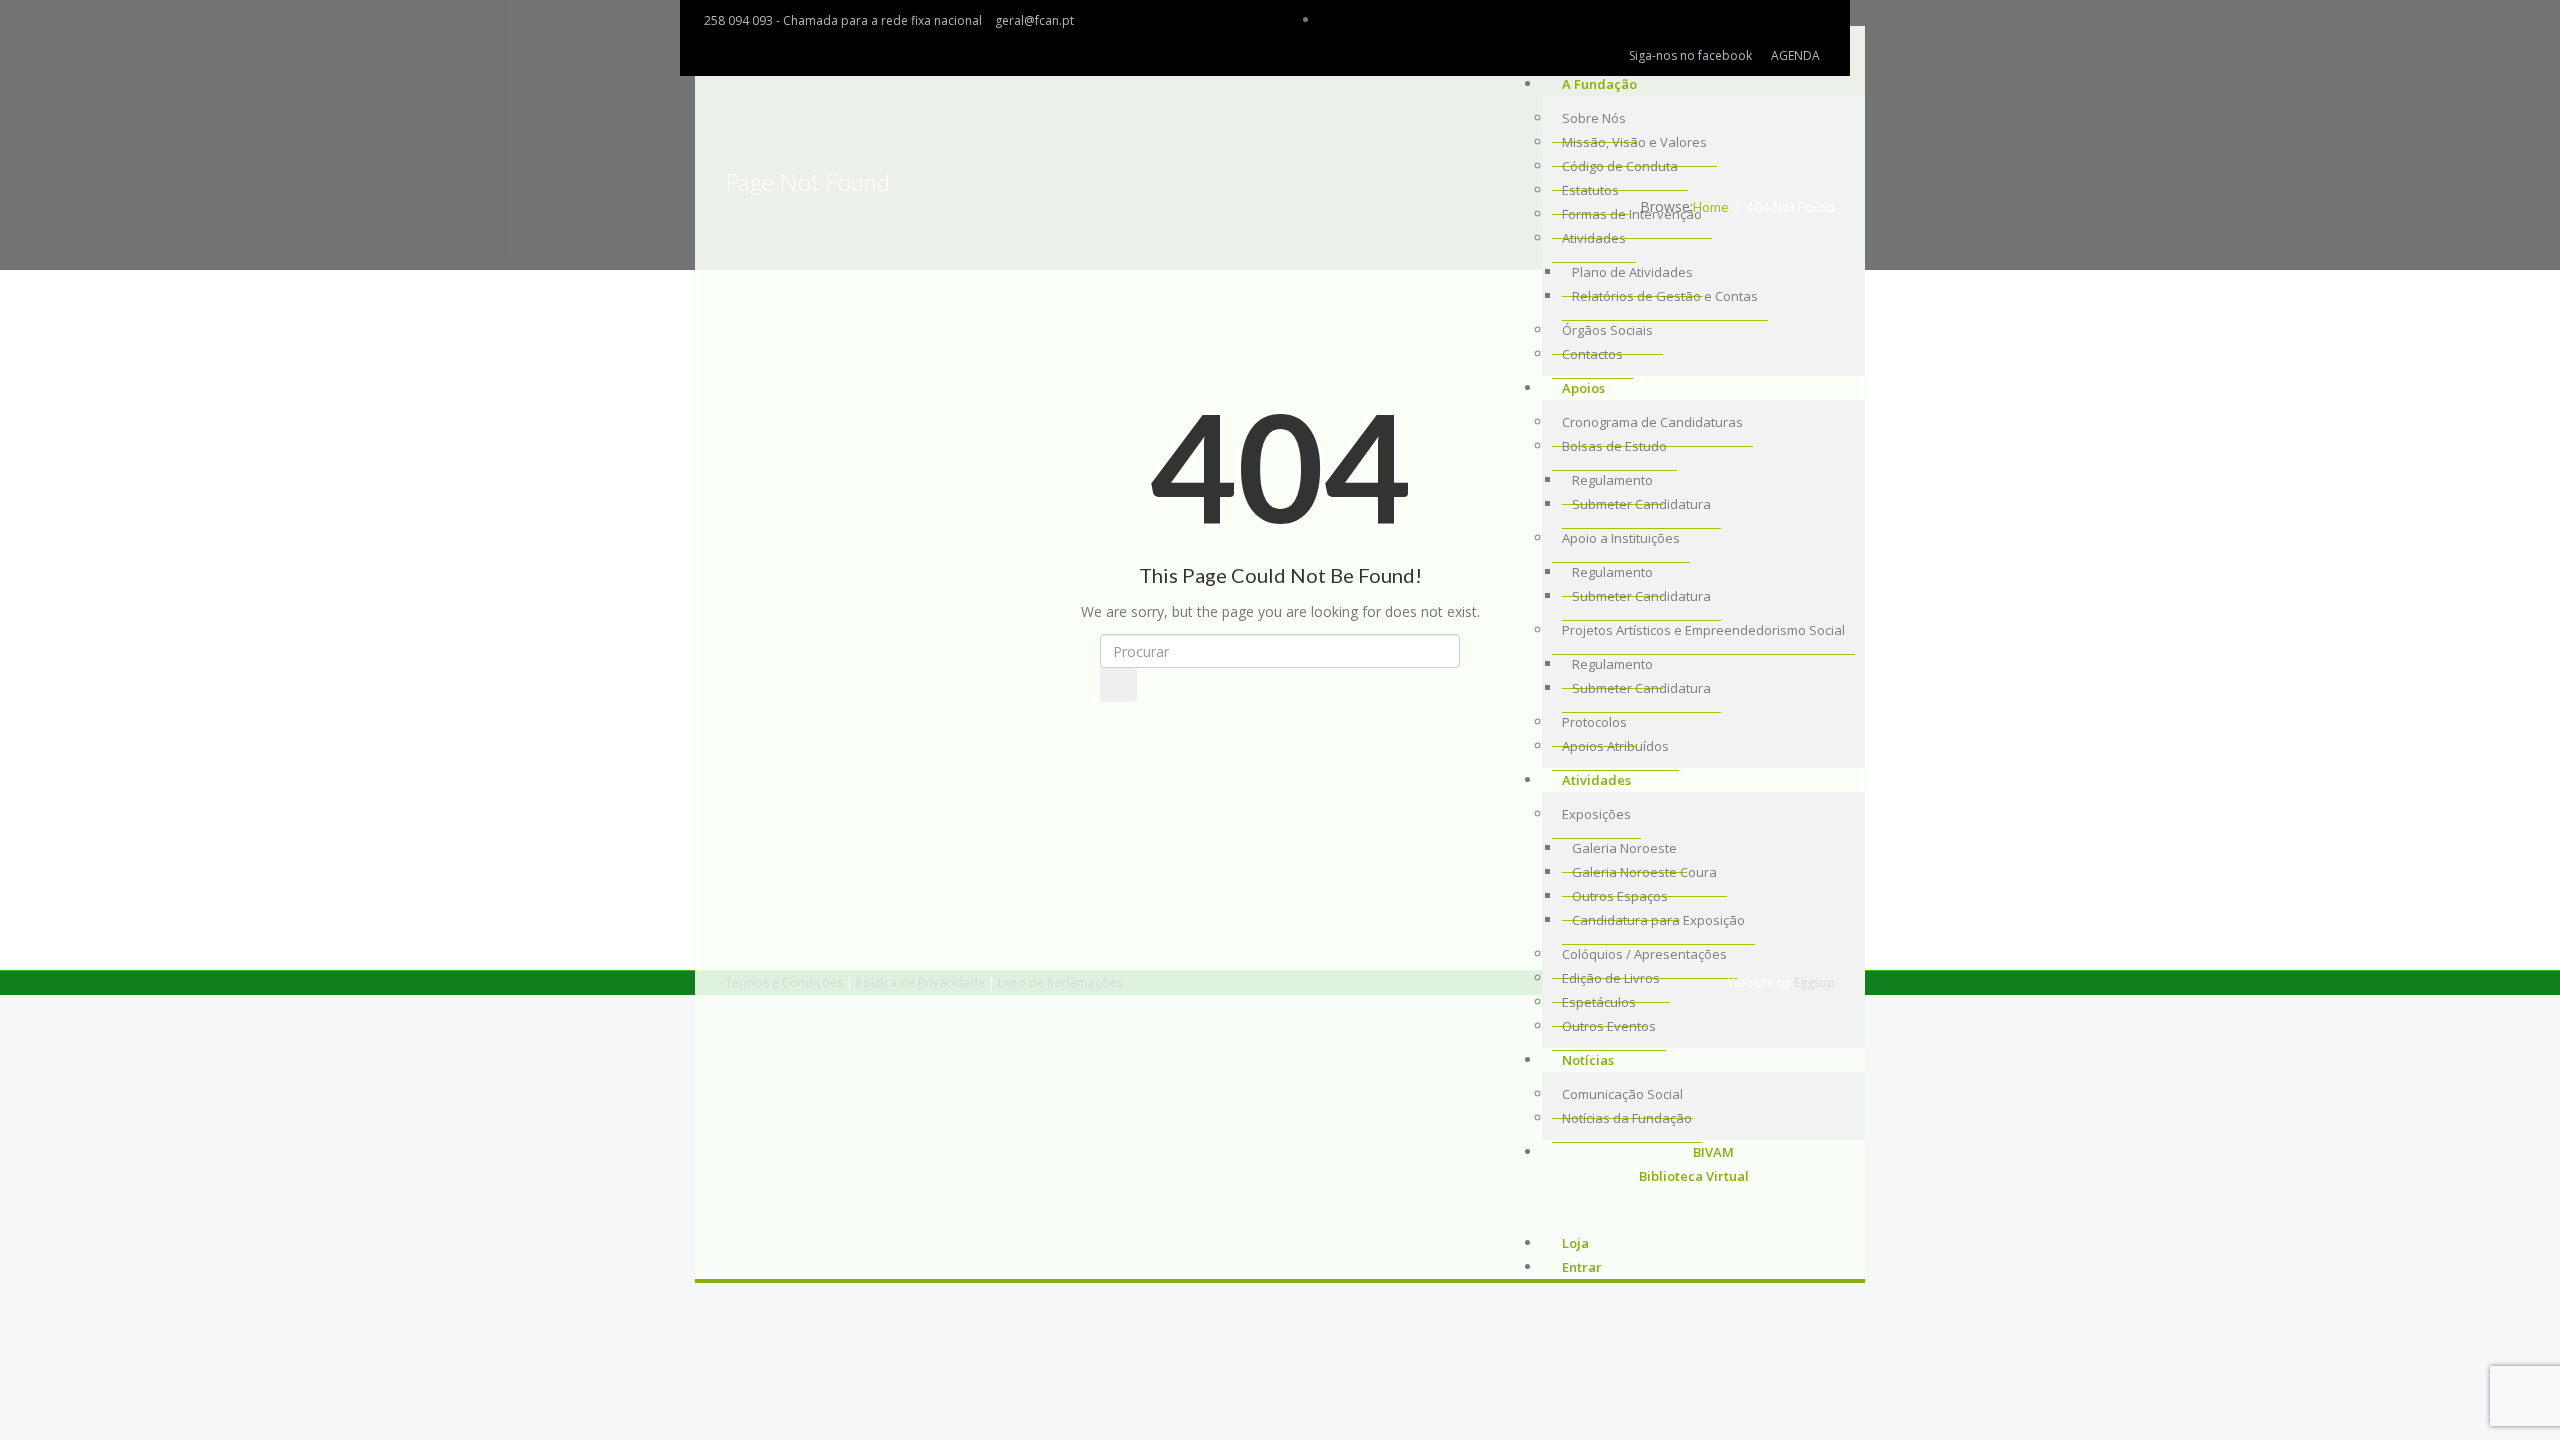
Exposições (1596, 814)
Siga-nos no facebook (1690, 55)
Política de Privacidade (920, 982)
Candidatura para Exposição (1658, 920)
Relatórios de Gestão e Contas (1665, 296)
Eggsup (1814, 982)
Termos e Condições (784, 982)
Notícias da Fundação (1627, 1118)
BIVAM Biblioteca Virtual (1694, 1164)
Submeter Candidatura (1641, 688)
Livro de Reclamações (1060, 982)
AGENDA (1795, 55)
